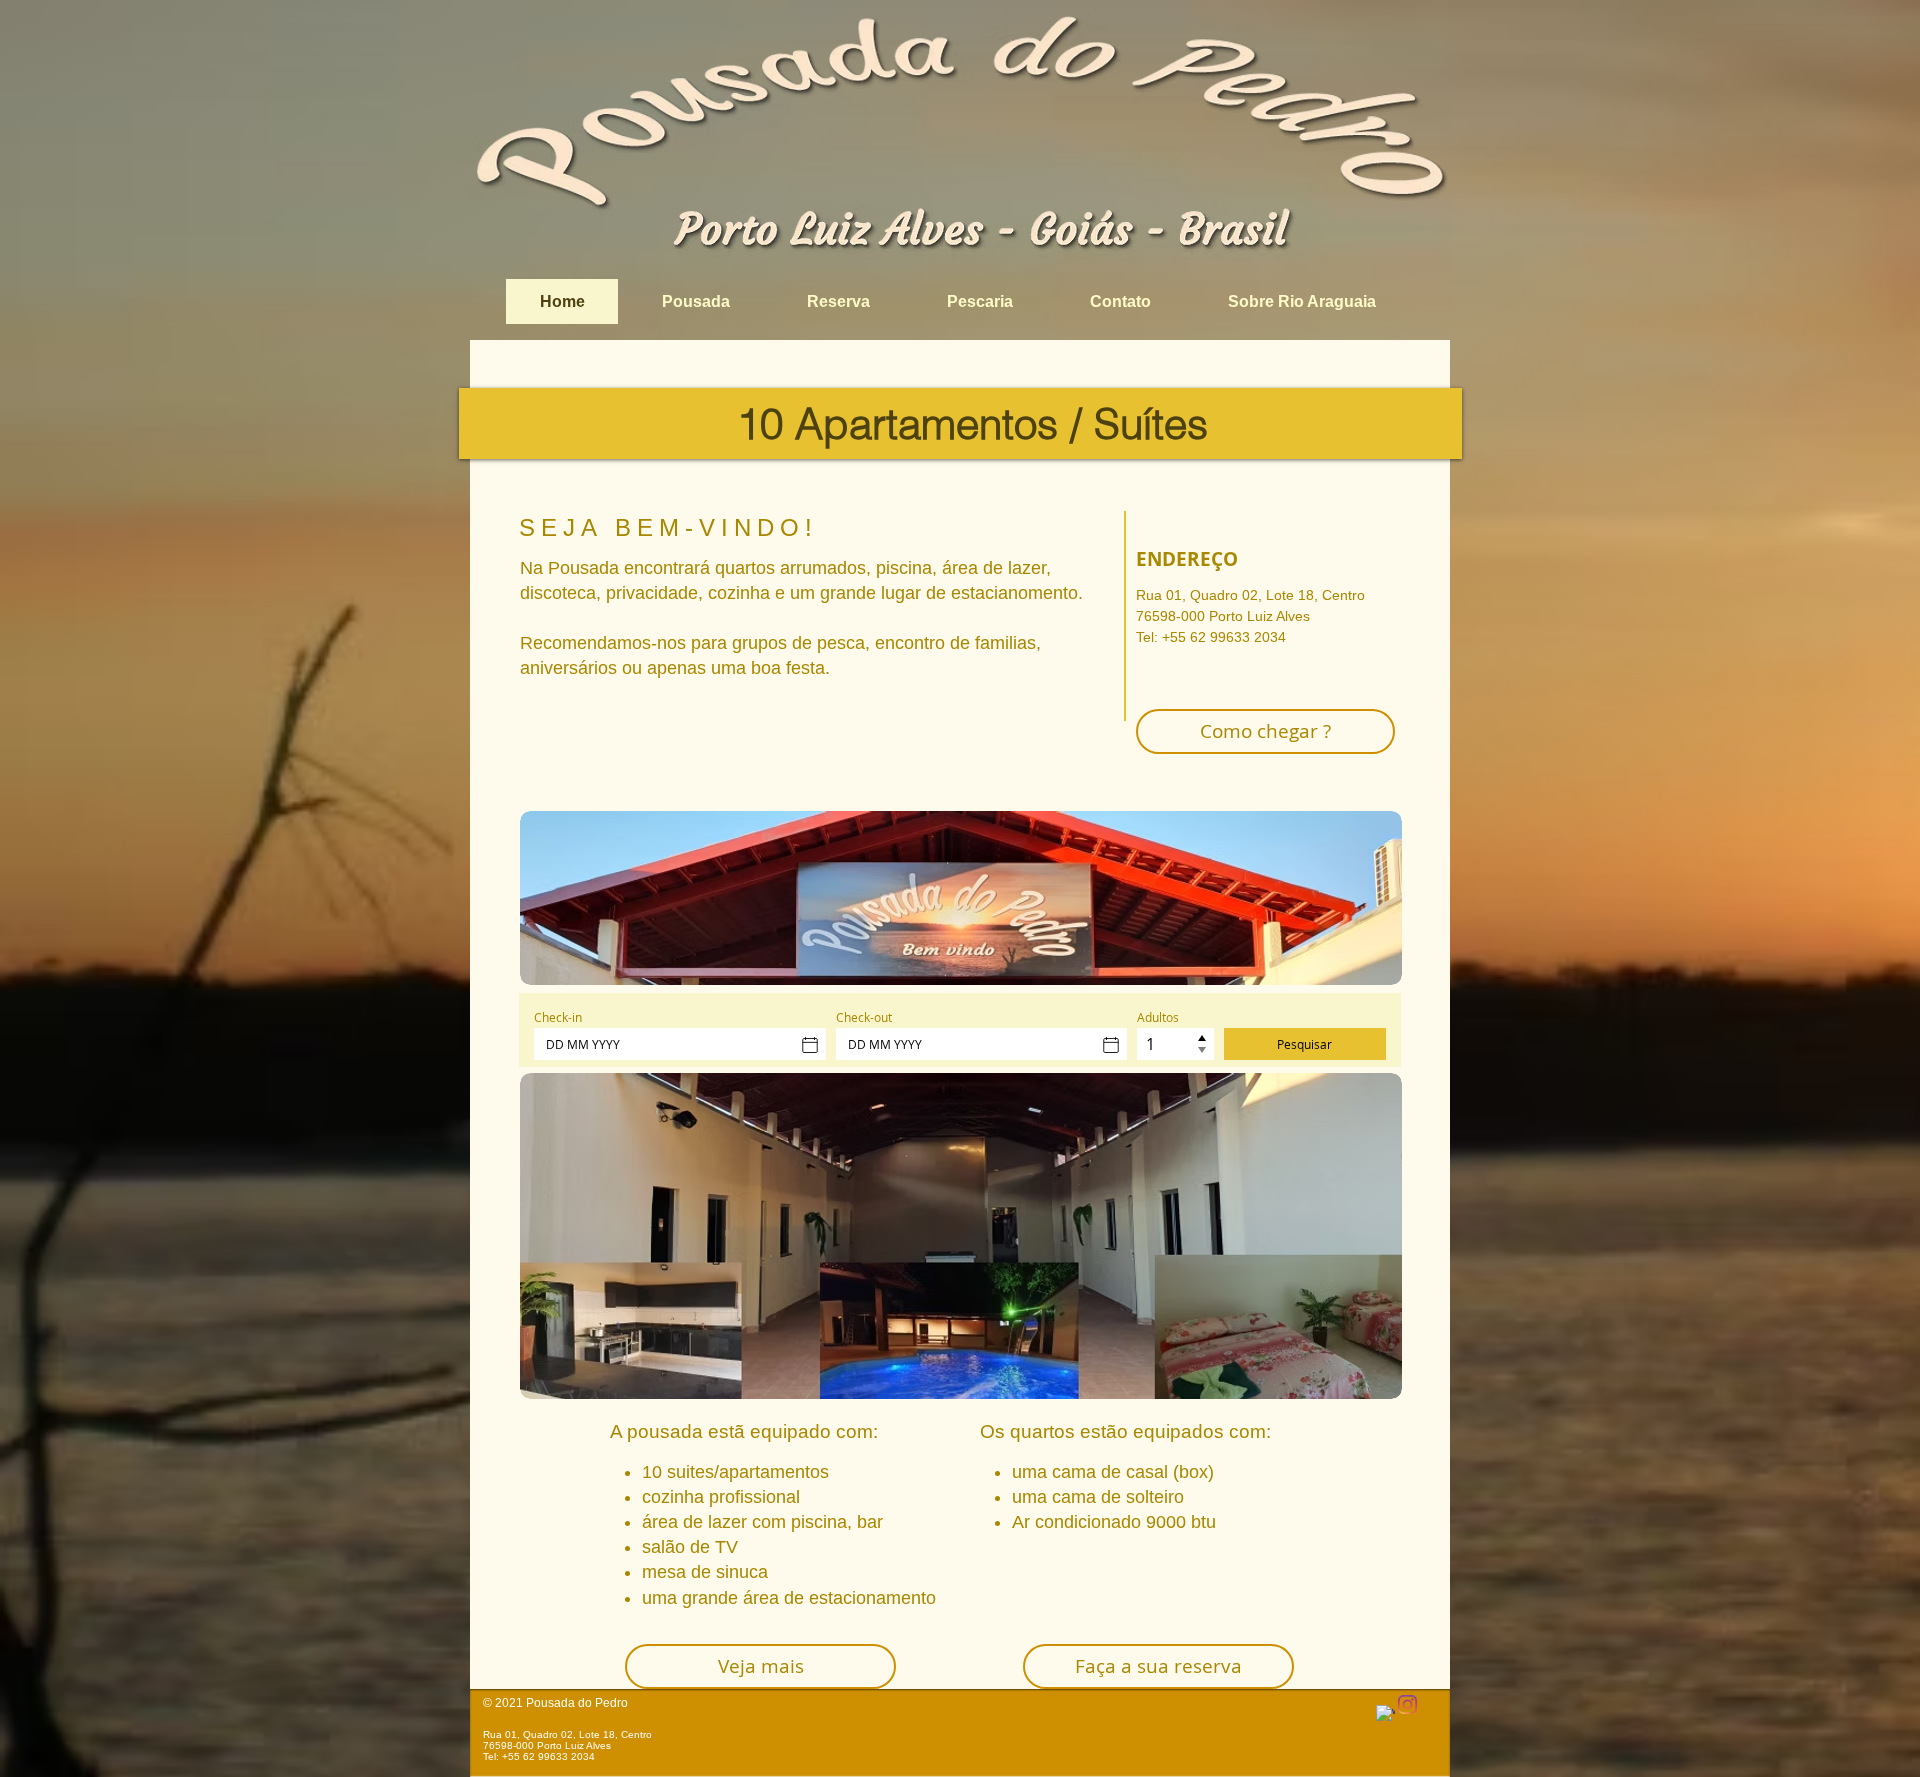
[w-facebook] (1385, 1714)
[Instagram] (1407, 1704)
